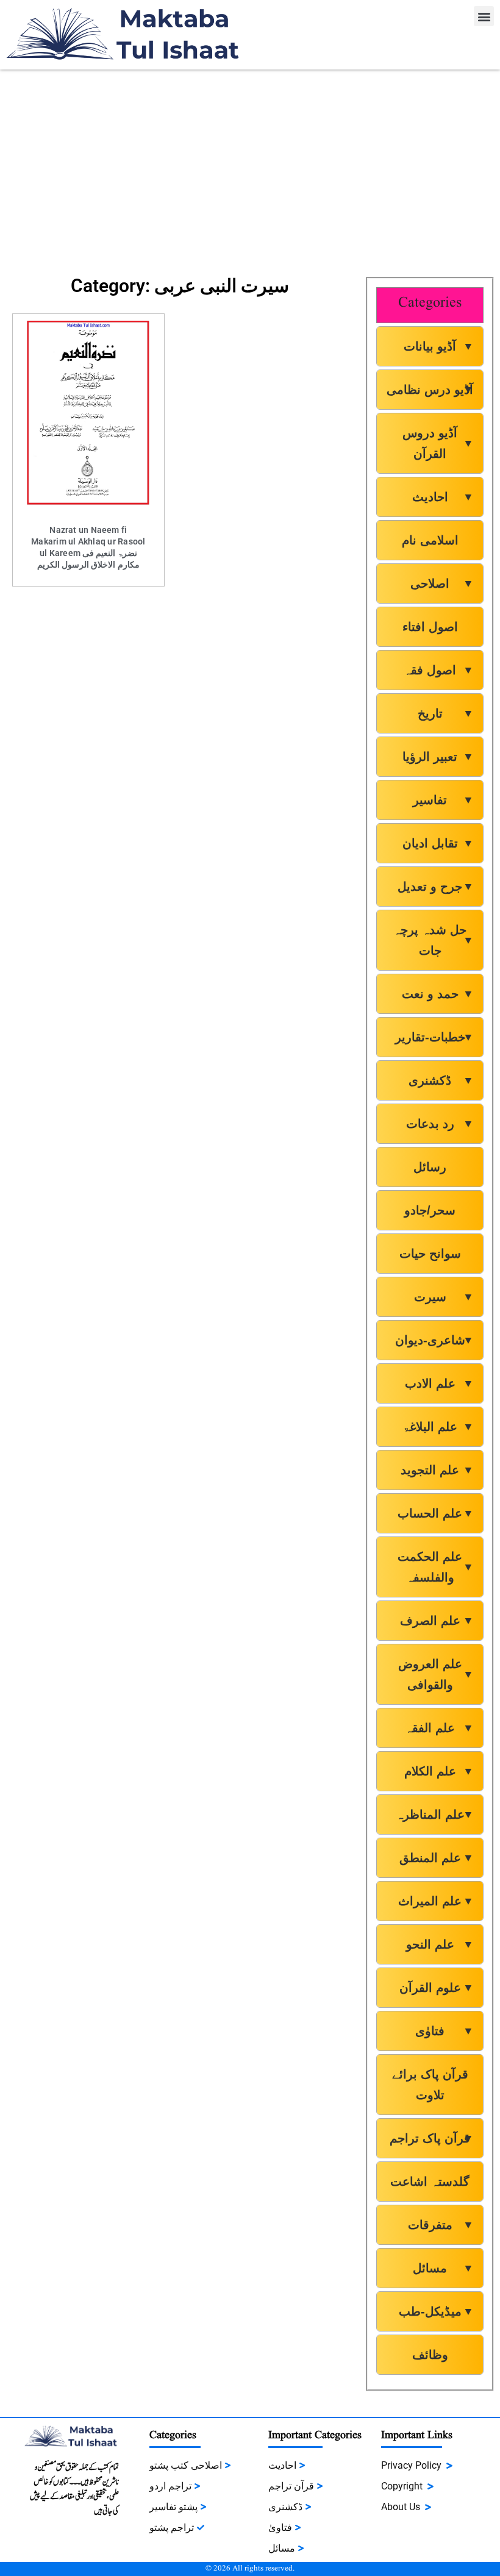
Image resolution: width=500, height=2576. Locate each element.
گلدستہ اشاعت (430, 2182)
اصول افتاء (430, 627)
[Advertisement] (250, 167)
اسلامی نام (430, 540)
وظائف (430, 2355)
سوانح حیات (430, 1254)
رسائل (430, 1167)
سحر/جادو (430, 1210)
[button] (484, 16)
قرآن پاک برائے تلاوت (430, 2085)
